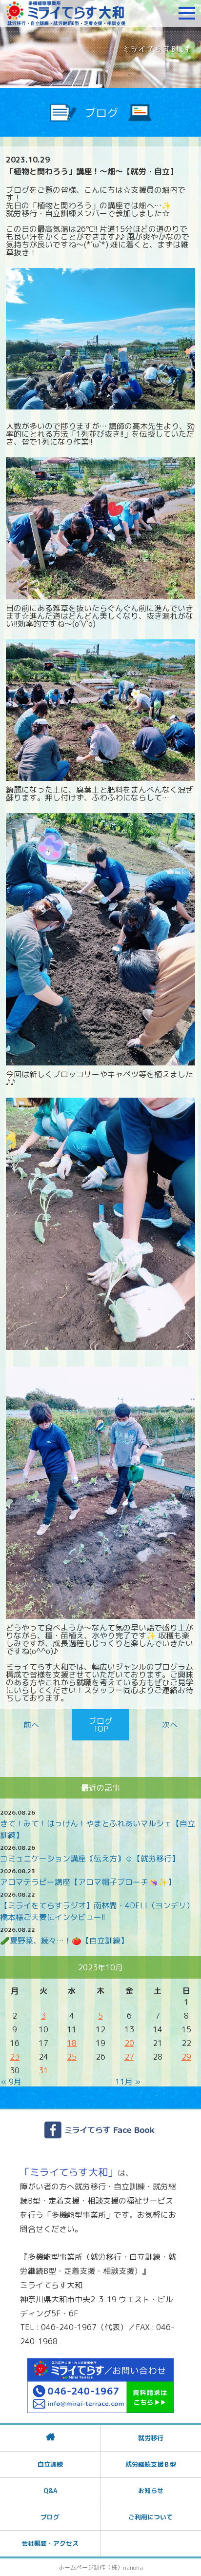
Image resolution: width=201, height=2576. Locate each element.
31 (43, 2070)
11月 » (128, 2082)
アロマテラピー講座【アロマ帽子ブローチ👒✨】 (88, 1882)
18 (72, 2043)
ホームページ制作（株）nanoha (101, 2567)
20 (129, 2043)
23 (15, 2057)
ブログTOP (100, 1725)
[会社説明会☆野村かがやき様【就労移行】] (168, 1725)
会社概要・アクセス (50, 2543)
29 (186, 2057)
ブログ (50, 2517)
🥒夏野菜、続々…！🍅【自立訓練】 (64, 1941)
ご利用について (151, 2517)
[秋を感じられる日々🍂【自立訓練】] (33, 1725)
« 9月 (11, 2082)
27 (129, 2057)
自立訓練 (50, 2464)
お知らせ (151, 2491)
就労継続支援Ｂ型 (151, 2464)
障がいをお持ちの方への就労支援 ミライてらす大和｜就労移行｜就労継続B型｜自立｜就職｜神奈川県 (66, 13)
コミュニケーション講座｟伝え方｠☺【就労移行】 (90, 1859)
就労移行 (151, 2438)
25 (72, 2057)
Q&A (50, 2491)
